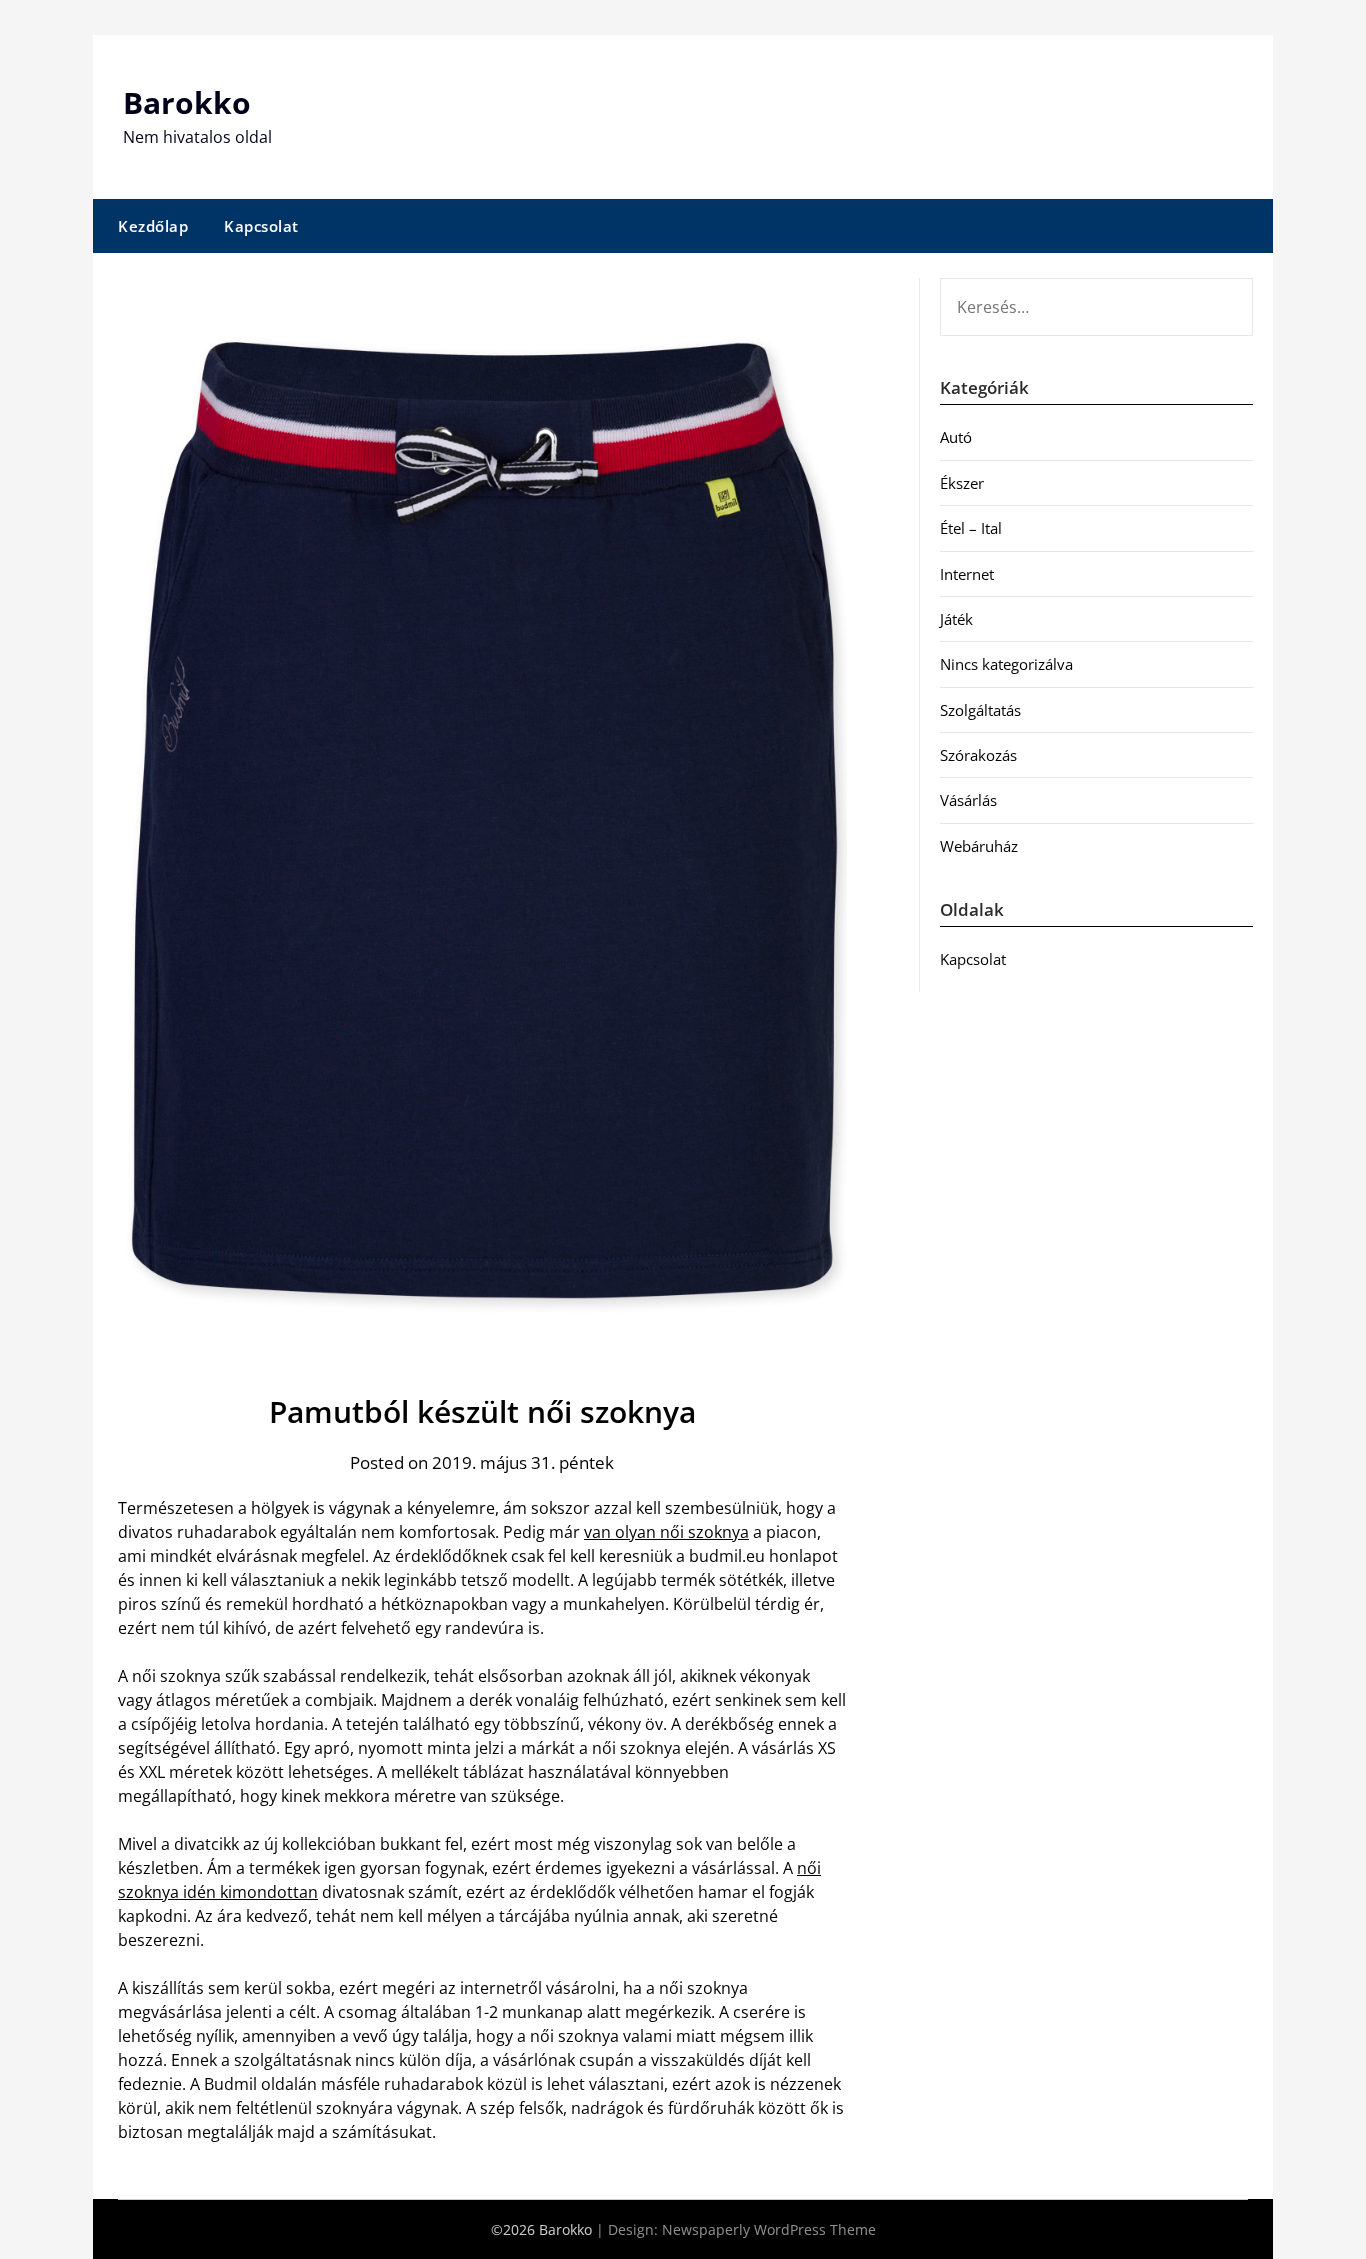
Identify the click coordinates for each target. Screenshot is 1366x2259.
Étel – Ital (971, 528)
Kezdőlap (153, 226)
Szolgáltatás (980, 710)
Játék (956, 619)
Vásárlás (968, 800)
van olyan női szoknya (666, 1532)
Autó (956, 437)
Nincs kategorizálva (1006, 664)
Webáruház (979, 846)
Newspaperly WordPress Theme (769, 2229)
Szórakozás (978, 755)
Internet (967, 574)
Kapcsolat (261, 226)
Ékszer (962, 483)
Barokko (187, 102)
